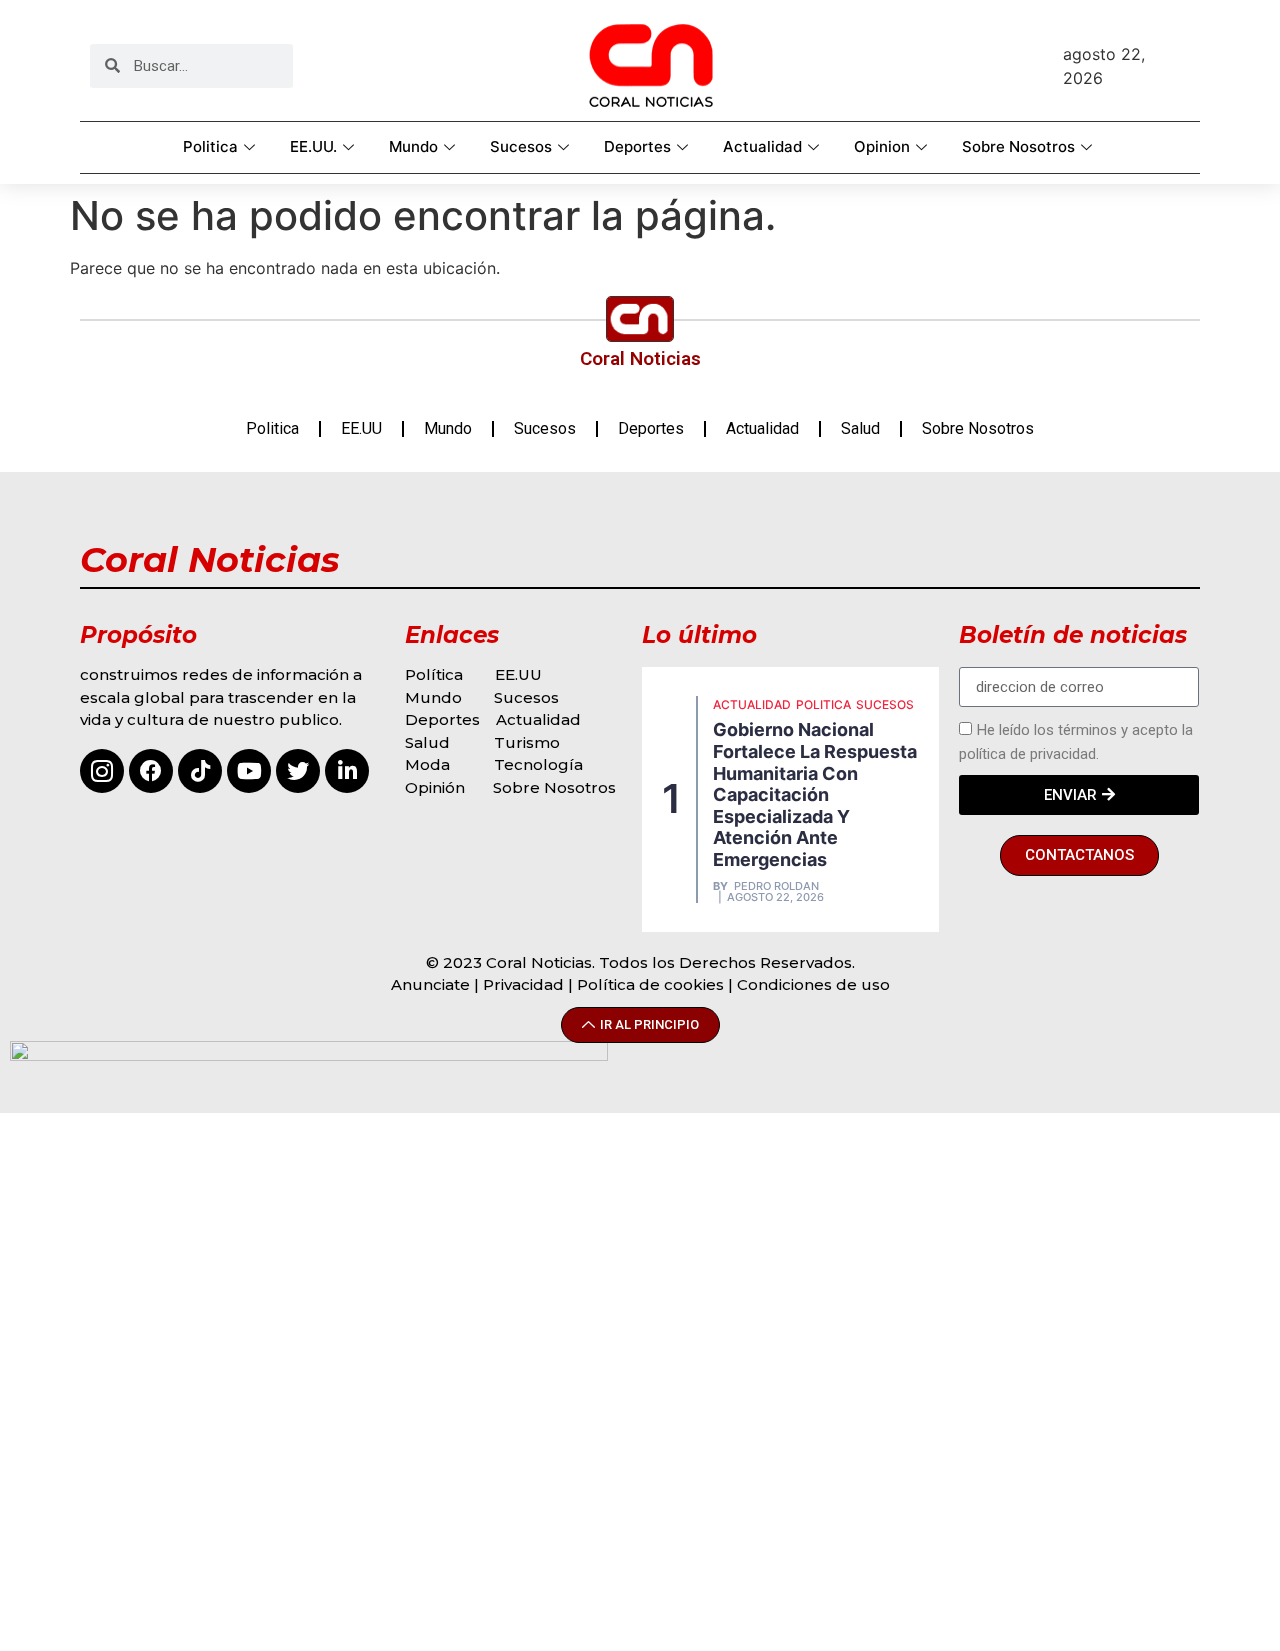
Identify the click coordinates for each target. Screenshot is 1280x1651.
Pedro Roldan (776, 886)
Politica (210, 146)
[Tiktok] (200, 771)
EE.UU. (313, 146)
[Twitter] (298, 771)
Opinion (882, 146)
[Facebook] (151, 771)
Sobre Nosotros (1018, 146)
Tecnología (538, 764)
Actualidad (762, 146)
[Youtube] (249, 771)
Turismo (527, 742)
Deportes (637, 146)
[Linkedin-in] (347, 771)
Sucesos (521, 146)
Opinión (437, 787)
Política (434, 674)
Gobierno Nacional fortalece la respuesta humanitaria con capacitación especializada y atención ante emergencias (815, 794)
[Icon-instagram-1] (102, 771)
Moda (427, 764)
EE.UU (361, 428)
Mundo (413, 146)
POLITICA (823, 704)
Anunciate (430, 984)
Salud (860, 428)
